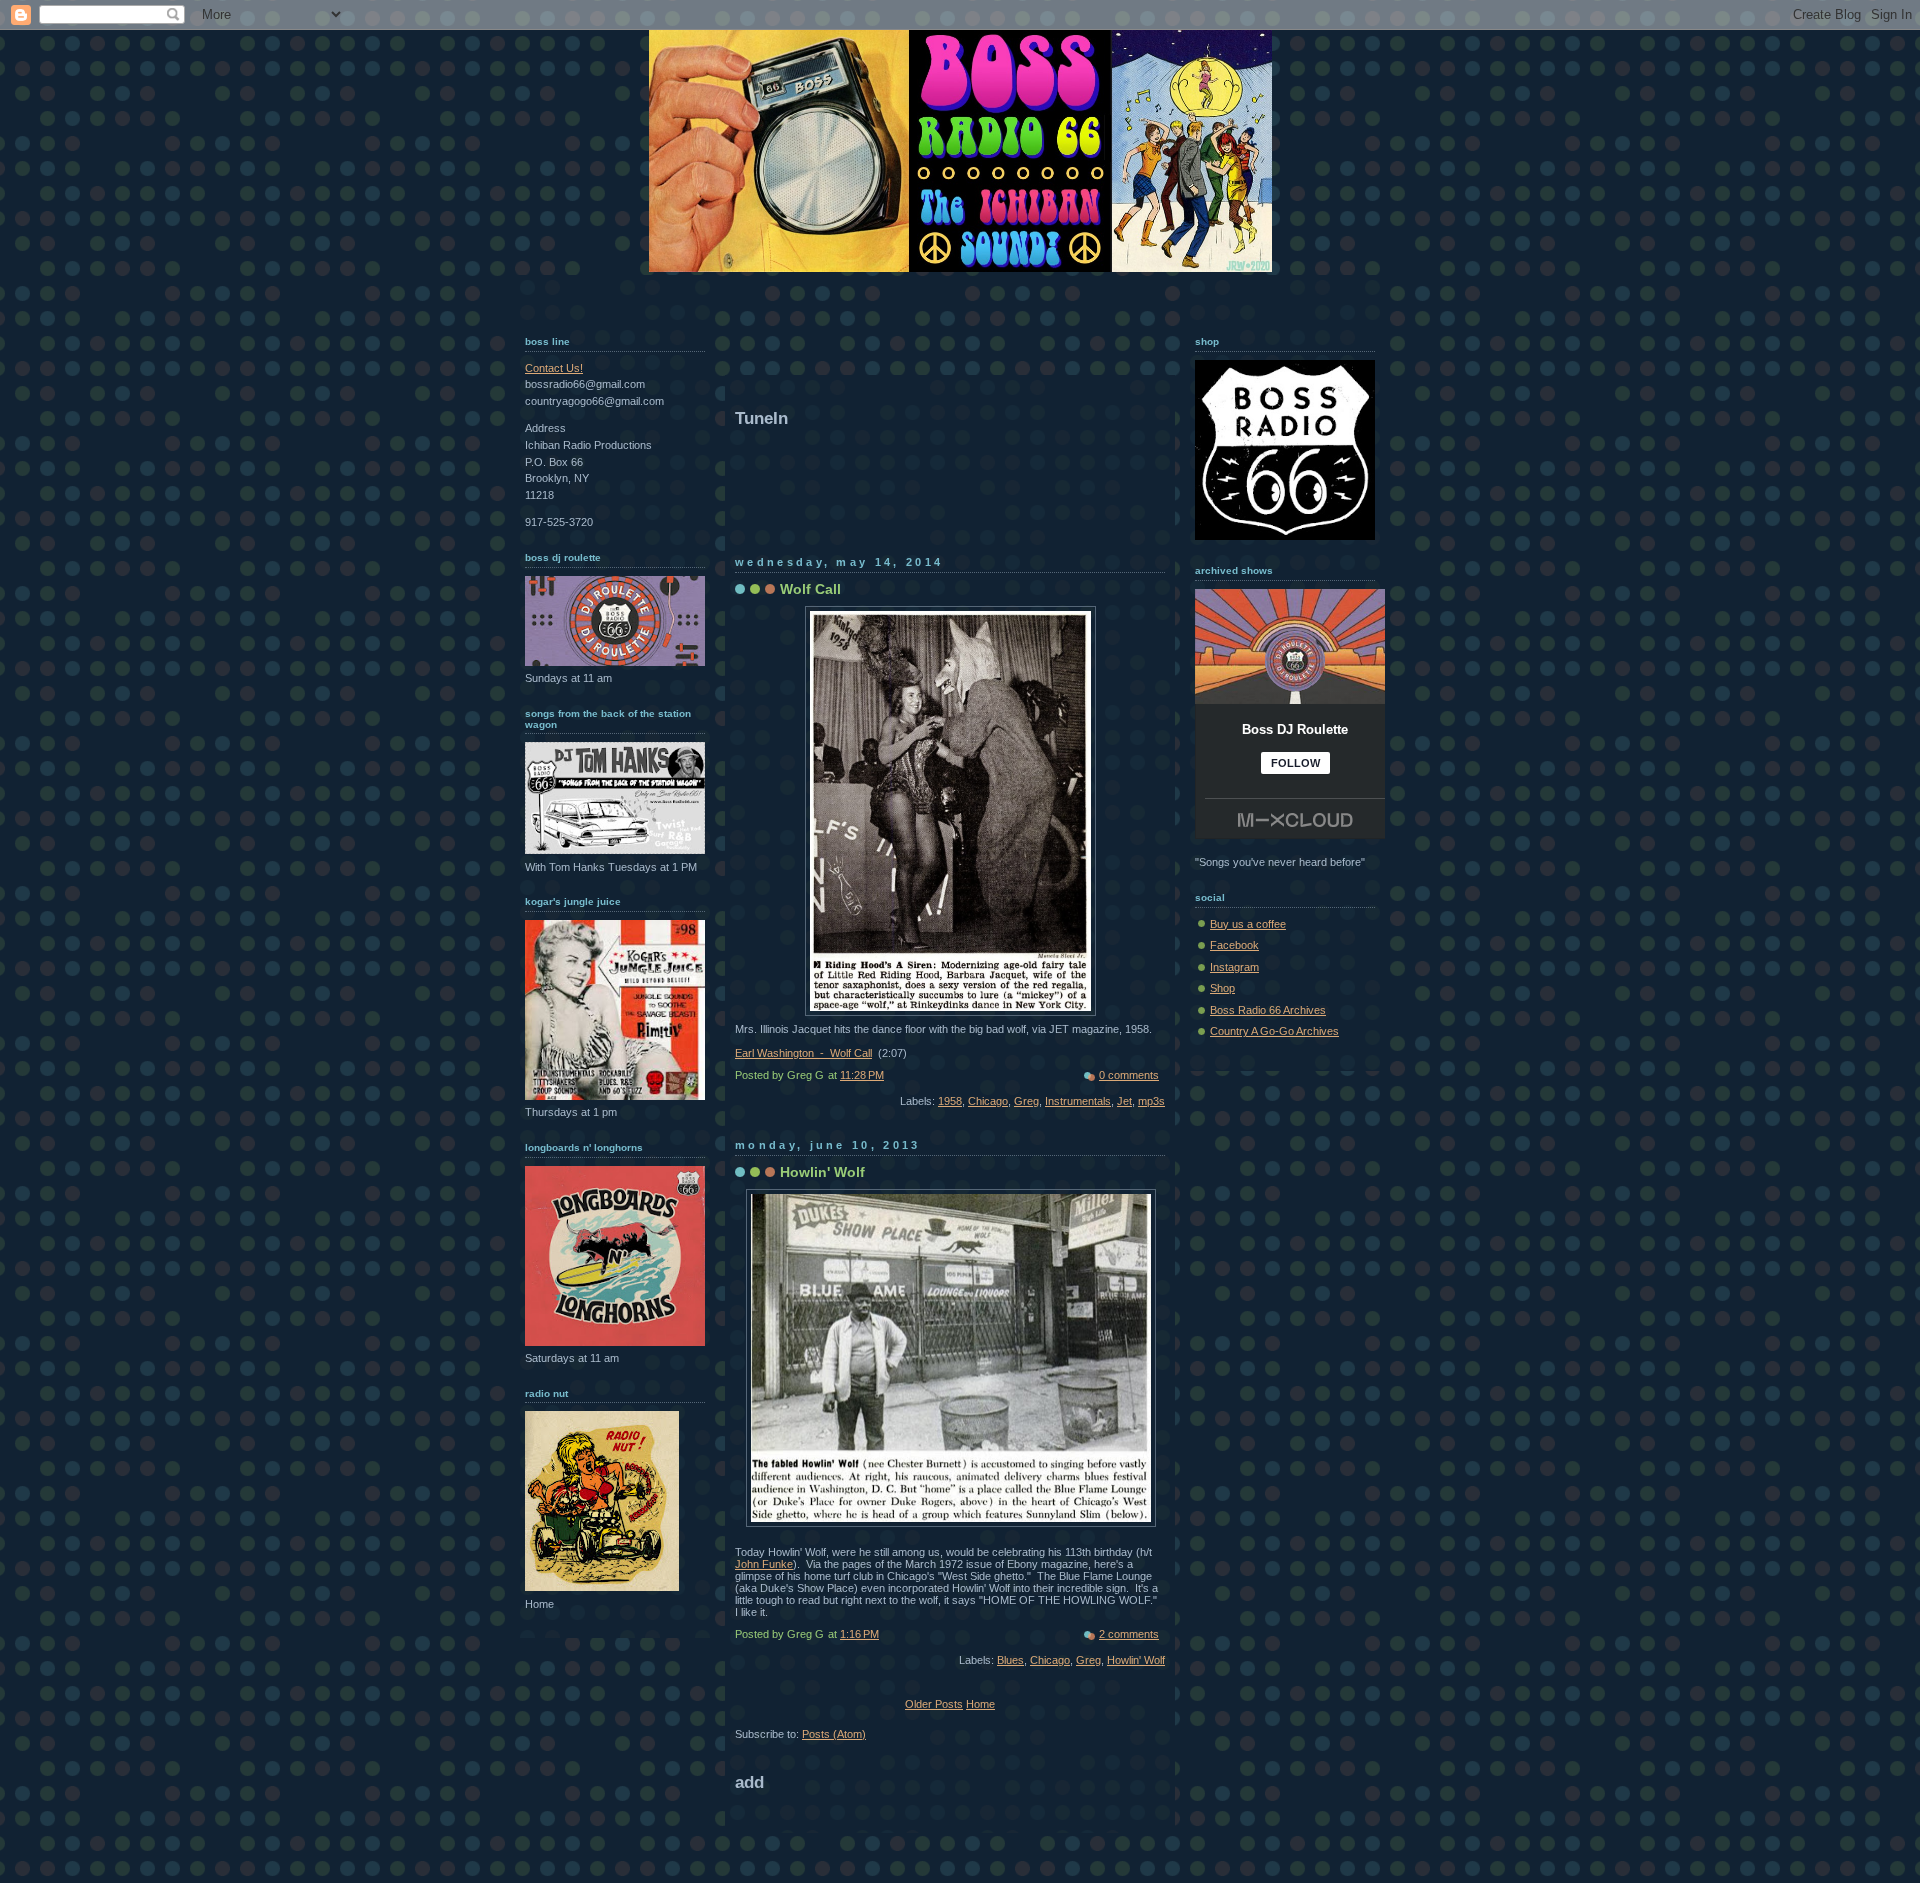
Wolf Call (810, 589)
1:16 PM (859, 1634)
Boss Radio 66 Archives (1268, 1010)
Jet (1124, 1101)
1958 (950, 1101)
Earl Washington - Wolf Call (803, 1053)
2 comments (1129, 1634)
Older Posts (934, 1704)
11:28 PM (862, 1075)
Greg (1026, 1101)
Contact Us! (554, 368)
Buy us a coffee (1248, 924)
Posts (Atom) (834, 1734)
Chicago (988, 1101)
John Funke (764, 1564)
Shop (1222, 988)
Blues (1010, 1660)
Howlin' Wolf (822, 1172)
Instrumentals (1078, 1101)
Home (980, 1704)
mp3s (1151, 1101)
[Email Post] (1163, 1075)
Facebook (1234, 945)
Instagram (1234, 967)
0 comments (1129, 1075)
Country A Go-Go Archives (1274, 1031)
